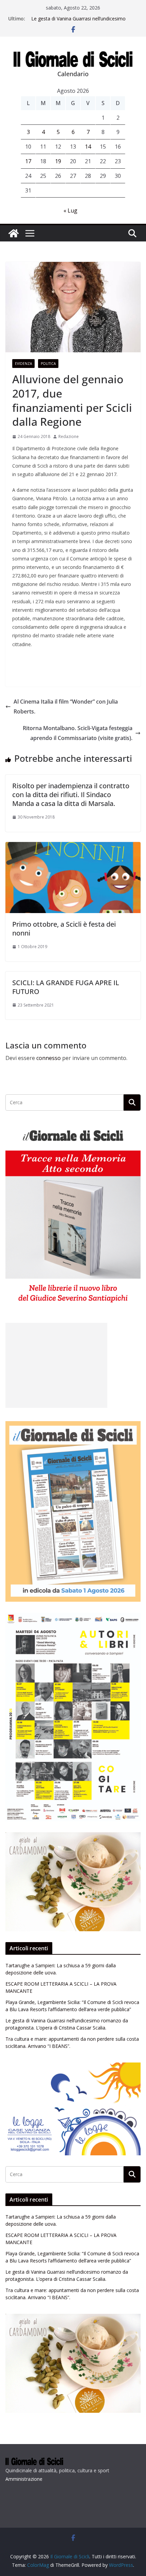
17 (28, 161)
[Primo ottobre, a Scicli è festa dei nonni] (73, 847)
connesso (49, 1058)
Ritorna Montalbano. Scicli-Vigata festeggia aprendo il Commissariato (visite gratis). (78, 733)
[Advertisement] (56, 1365)
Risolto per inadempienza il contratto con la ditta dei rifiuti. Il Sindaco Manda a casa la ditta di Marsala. (71, 795)
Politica (48, 364)
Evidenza (23, 364)
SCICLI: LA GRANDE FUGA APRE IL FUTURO (66, 987)
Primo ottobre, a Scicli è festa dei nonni (64, 929)
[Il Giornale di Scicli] (14, 233)
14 (88, 147)
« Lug (70, 211)
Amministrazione (24, 2479)
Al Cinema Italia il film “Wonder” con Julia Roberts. (66, 706)
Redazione (69, 436)
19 (58, 161)
